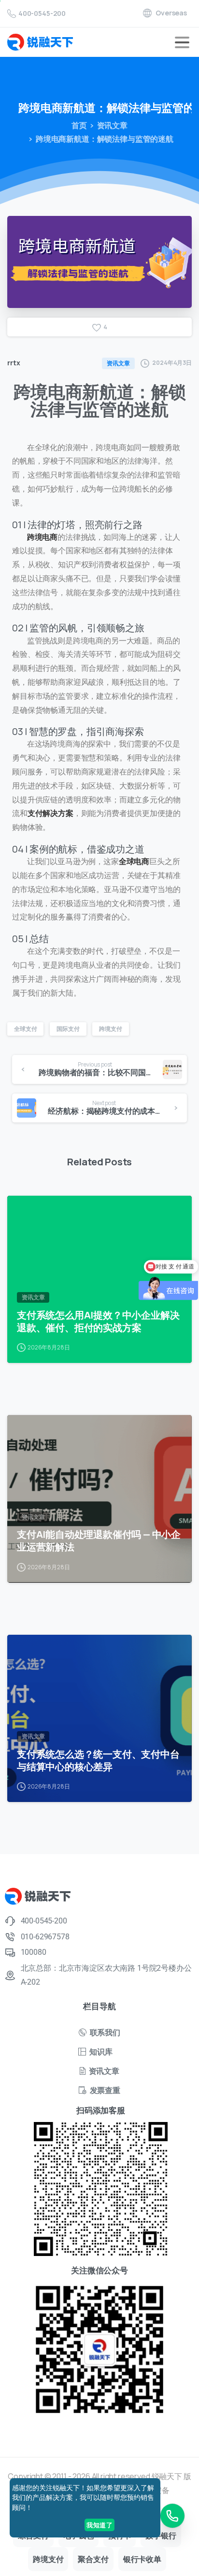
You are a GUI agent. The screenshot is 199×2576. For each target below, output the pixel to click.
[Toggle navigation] (182, 42)
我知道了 (99, 2525)
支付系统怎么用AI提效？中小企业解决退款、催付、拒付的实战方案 (98, 1321)
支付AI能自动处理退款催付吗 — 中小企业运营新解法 (99, 1540)
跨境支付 (110, 1029)
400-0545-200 (42, 13)
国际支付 (68, 1029)
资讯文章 (112, 125)
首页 (79, 125)
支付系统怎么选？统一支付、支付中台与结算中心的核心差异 (98, 1760)
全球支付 (25, 1029)
